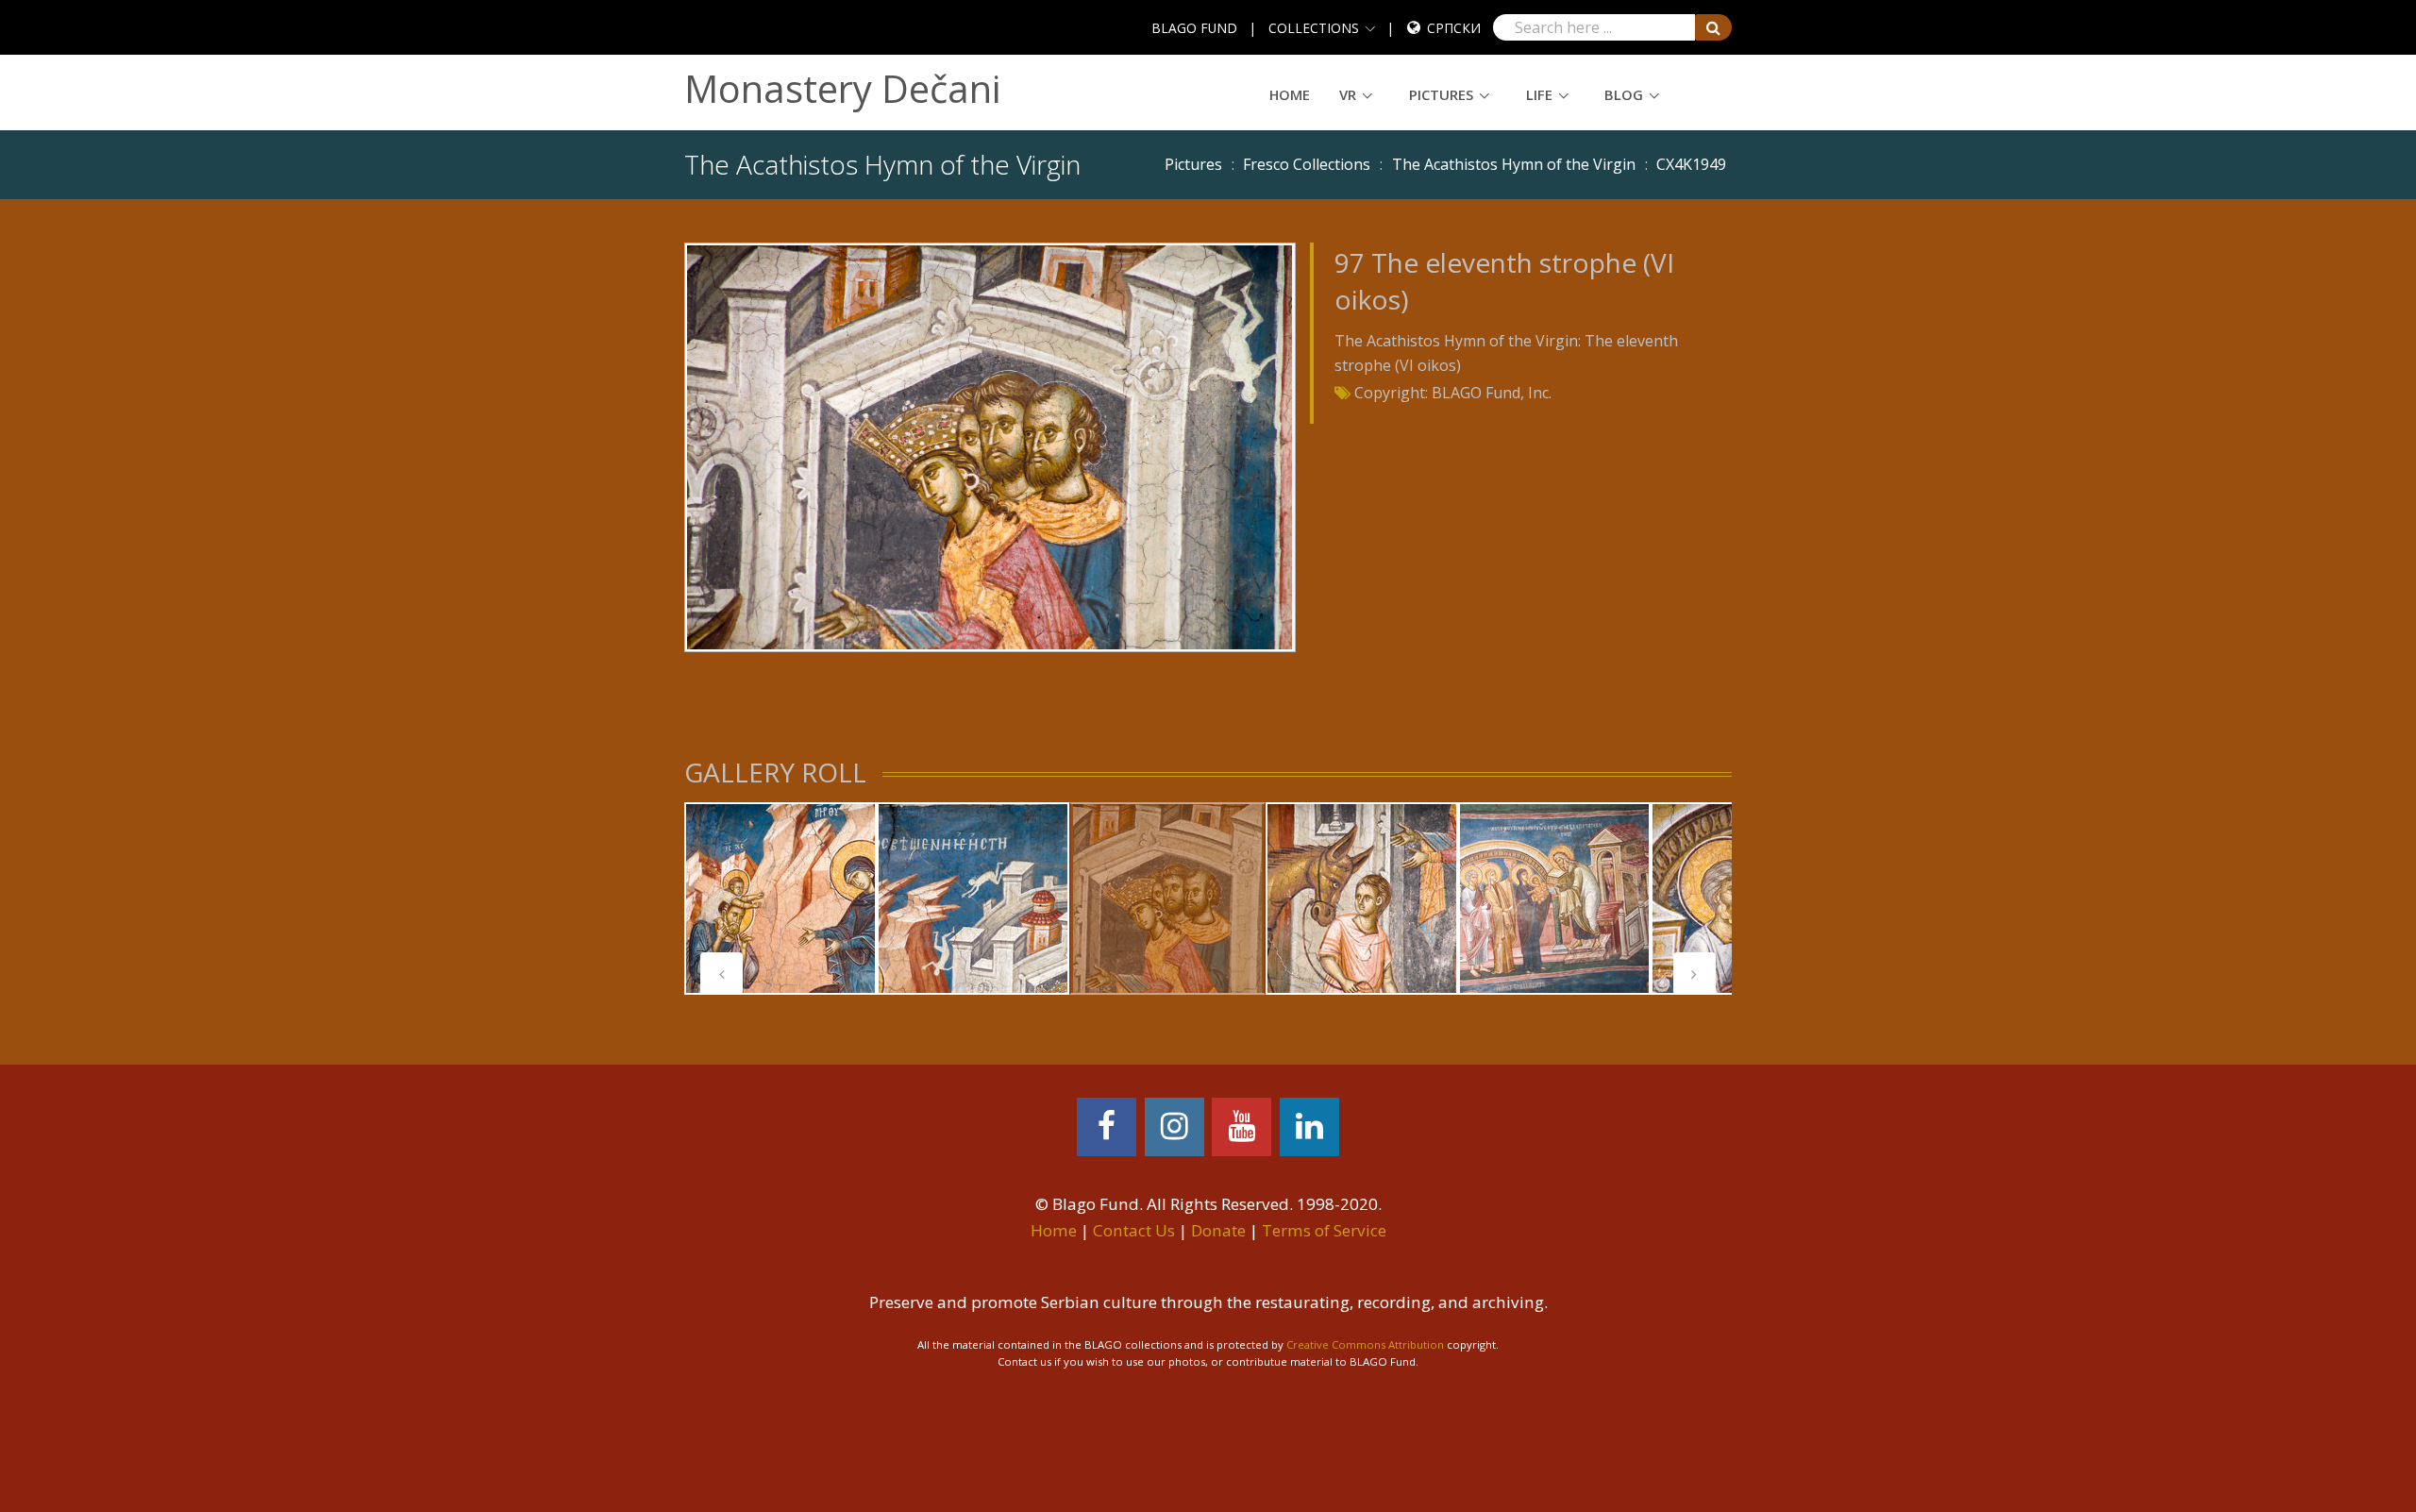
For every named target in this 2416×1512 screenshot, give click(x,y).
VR (1348, 94)
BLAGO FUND (1194, 28)
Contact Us (1134, 1230)
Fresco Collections (1307, 164)
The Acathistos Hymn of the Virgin (1514, 164)
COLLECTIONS (1314, 28)
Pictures (1441, 94)
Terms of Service (1324, 1230)
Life (1539, 94)
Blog (1624, 94)
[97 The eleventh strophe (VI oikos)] (990, 445)
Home (1290, 94)
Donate (1218, 1230)
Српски (1454, 28)
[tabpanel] (780, 899)
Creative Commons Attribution (1365, 1344)
